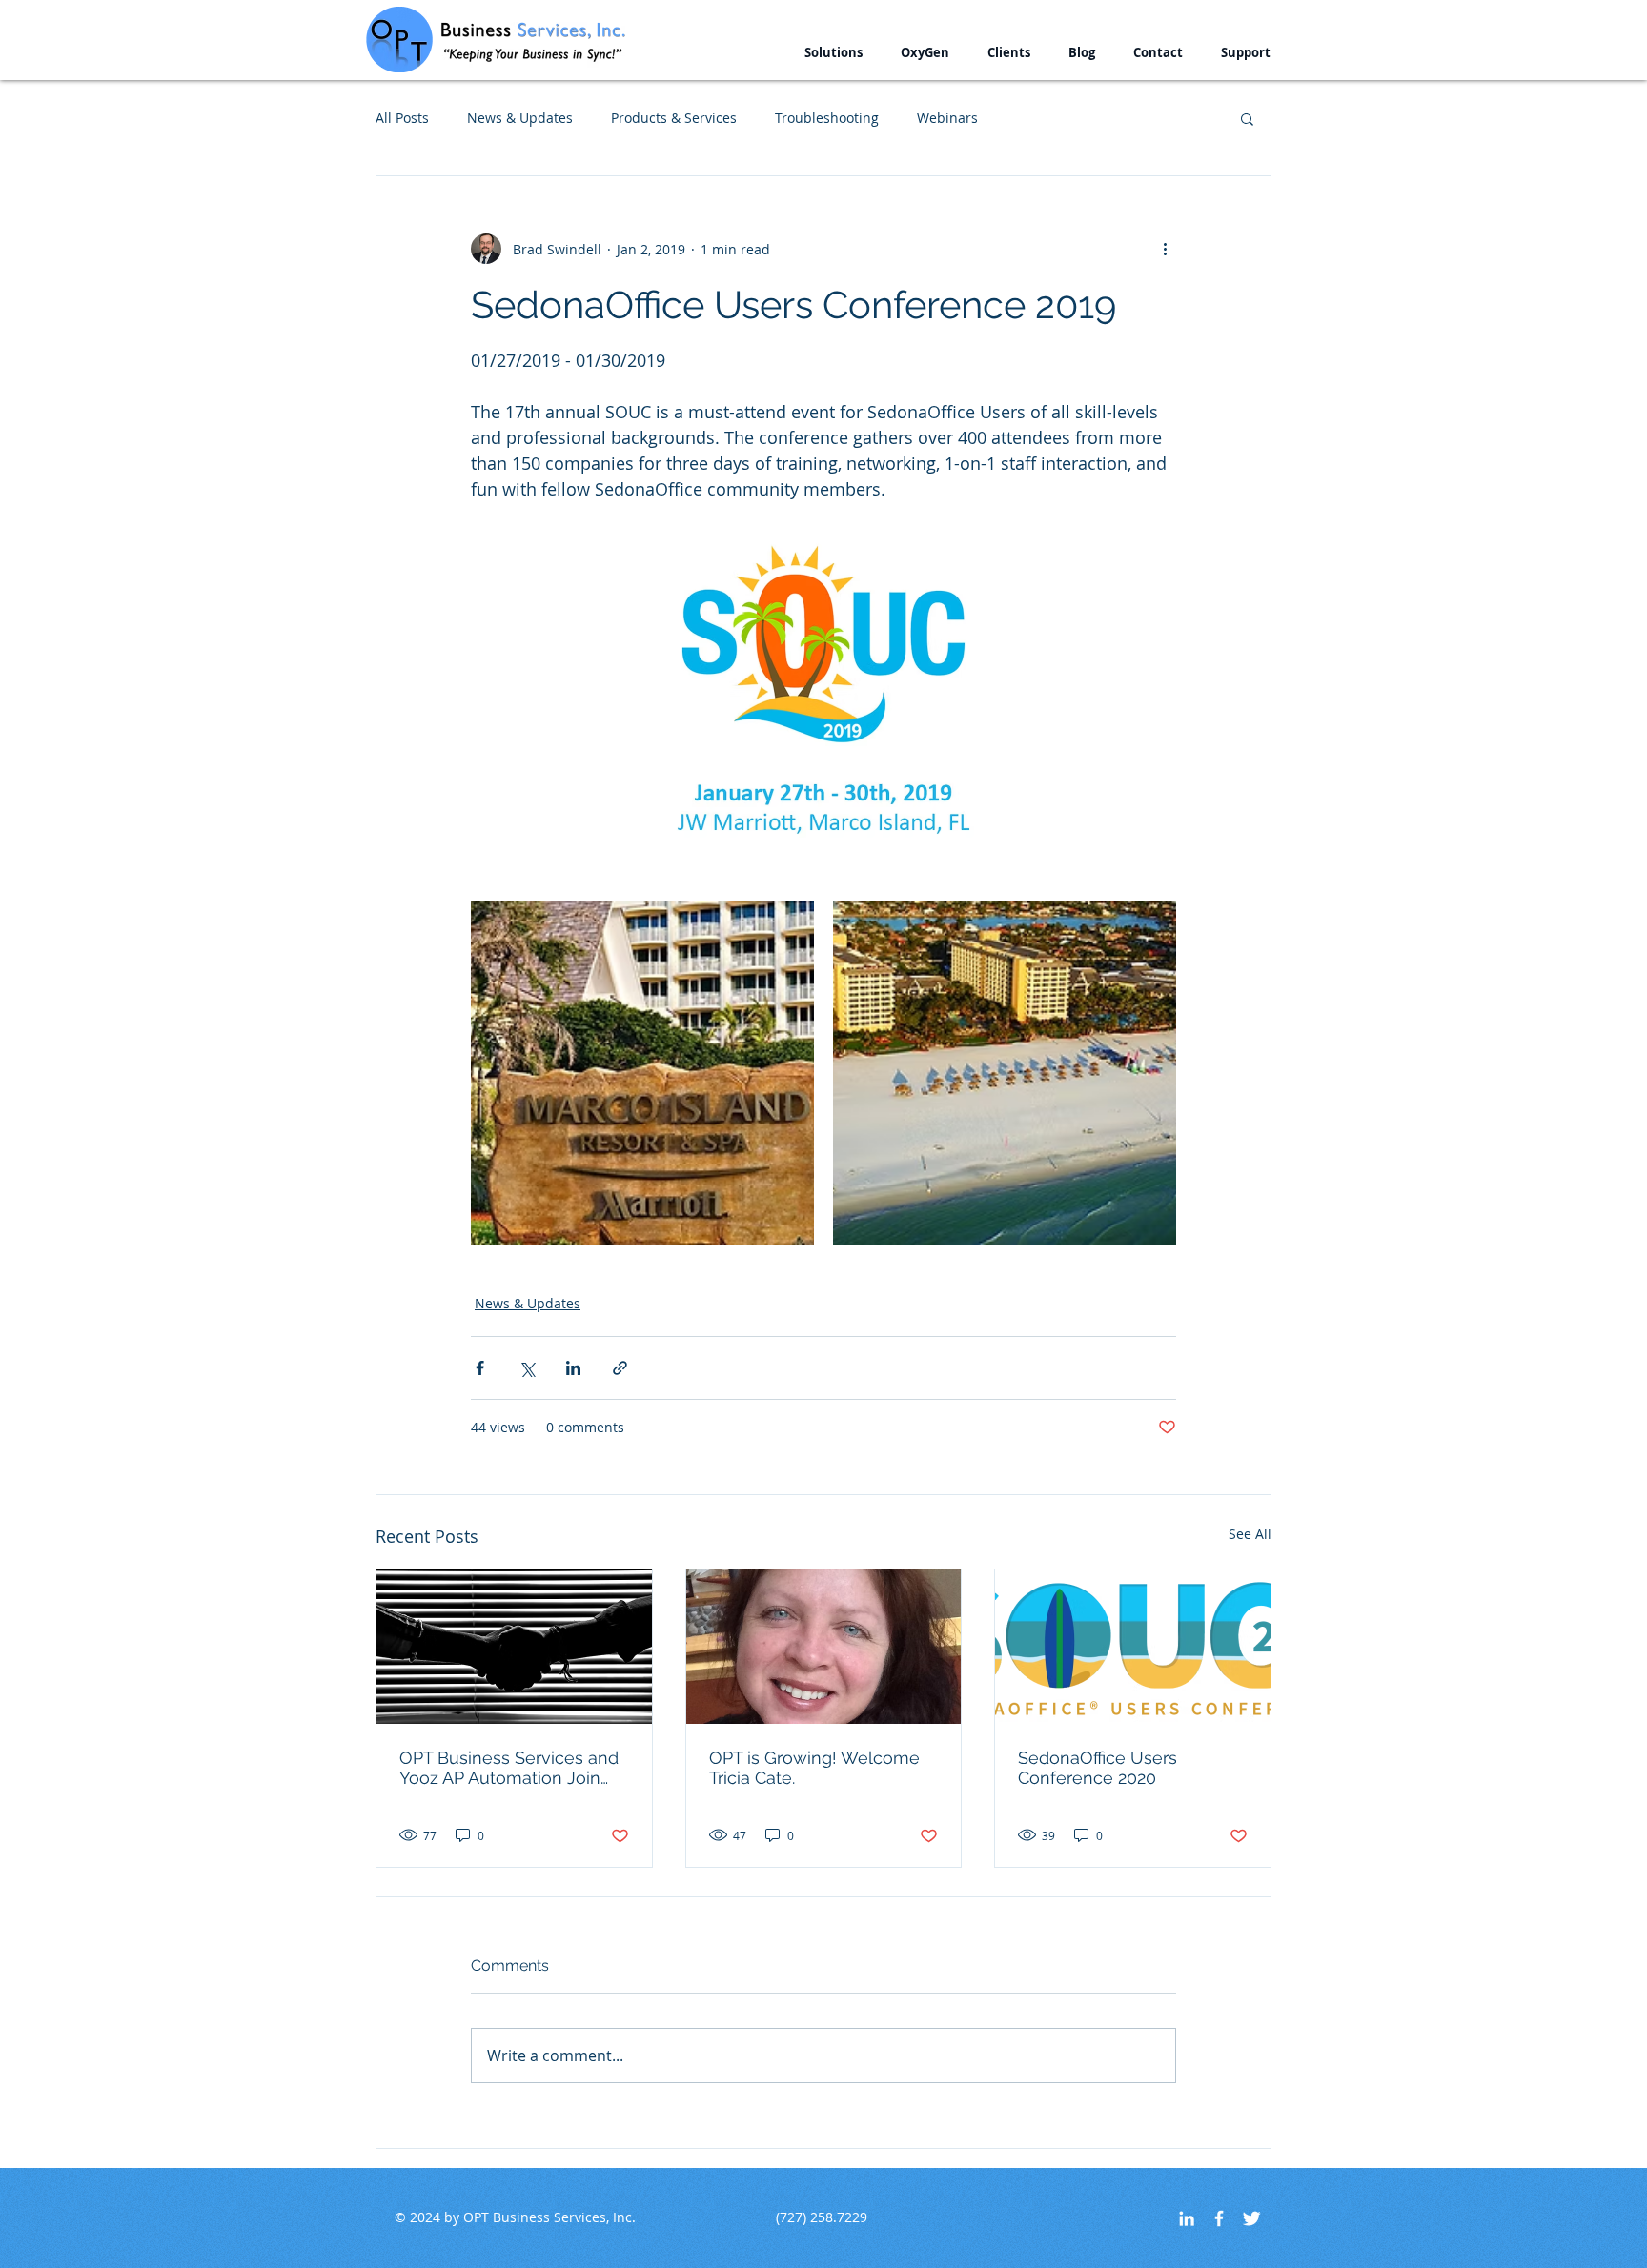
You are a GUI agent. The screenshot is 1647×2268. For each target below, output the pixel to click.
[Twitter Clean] (1251, 2218)
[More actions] (1165, 249)
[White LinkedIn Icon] (1187, 2218)
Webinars (947, 118)
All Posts (402, 118)
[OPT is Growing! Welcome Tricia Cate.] (824, 1647)
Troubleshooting (827, 118)
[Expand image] (642, 1073)
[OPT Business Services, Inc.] (1219, 2218)
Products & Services (674, 118)
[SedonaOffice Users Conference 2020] (1133, 1647)
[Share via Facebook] (480, 1368)
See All (1250, 1534)
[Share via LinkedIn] (573, 1368)
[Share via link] (620, 1368)
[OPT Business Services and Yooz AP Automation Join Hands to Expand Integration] (514, 1647)
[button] (834, 53)
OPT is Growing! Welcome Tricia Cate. (814, 1768)
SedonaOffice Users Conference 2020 (1098, 1768)
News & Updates (520, 118)
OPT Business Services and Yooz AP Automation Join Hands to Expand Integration (514, 1768)
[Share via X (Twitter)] (527, 1368)
